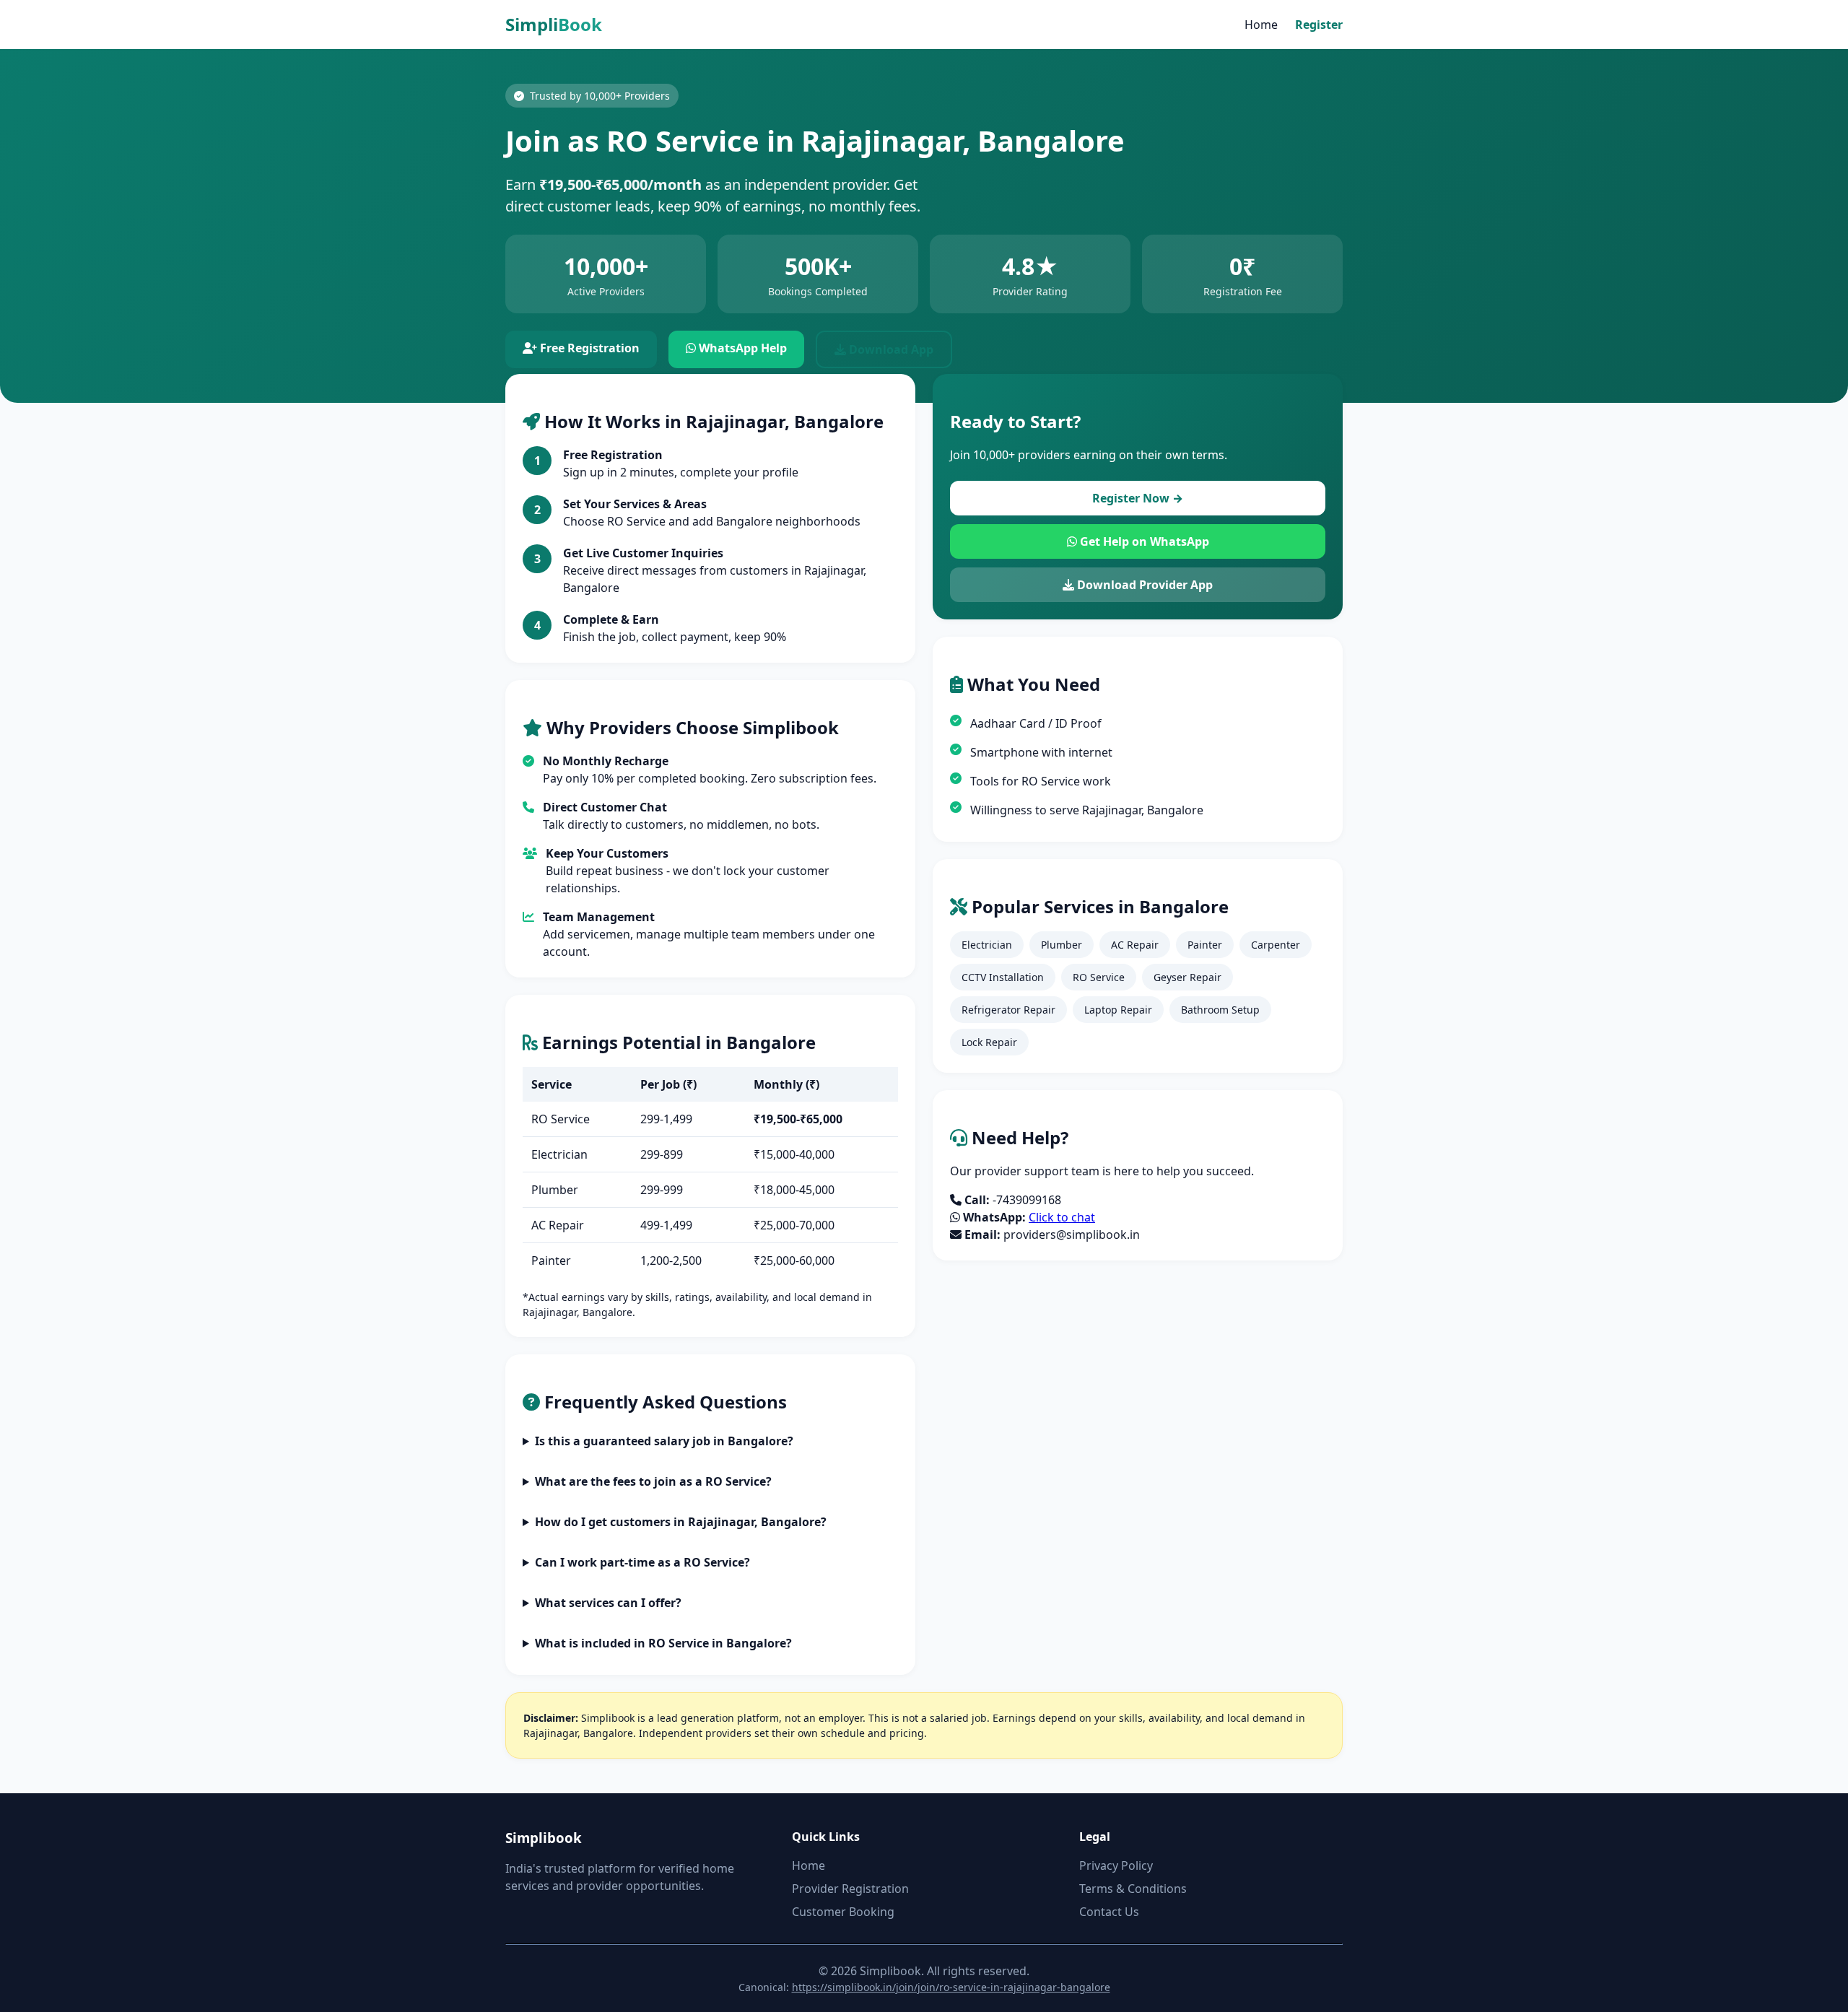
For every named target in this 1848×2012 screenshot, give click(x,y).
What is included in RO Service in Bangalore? (663, 1643)
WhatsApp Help (741, 348)
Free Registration (588, 348)
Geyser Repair (1187, 977)
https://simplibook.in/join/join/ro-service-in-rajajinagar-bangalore (951, 1987)
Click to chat (1062, 1217)
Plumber (1062, 945)
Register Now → (1138, 498)
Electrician (987, 945)
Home (1261, 25)
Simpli (554, 24)
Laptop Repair (1118, 1010)
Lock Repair (989, 1042)
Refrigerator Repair (1008, 1010)
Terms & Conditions (1133, 1889)
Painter (1205, 945)
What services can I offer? (608, 1603)
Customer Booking (843, 1912)
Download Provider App (1143, 585)
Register (1319, 25)
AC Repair (1135, 945)
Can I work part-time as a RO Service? (642, 1562)
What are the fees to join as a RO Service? (653, 1481)
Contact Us (1109, 1912)
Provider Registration (850, 1889)
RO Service (1099, 977)
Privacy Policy (1116, 1865)
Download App (890, 349)
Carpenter (1276, 945)
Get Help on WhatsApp (1143, 541)
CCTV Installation (1003, 977)
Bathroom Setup (1220, 1010)
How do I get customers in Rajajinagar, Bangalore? (681, 1522)
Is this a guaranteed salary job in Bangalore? (664, 1441)
